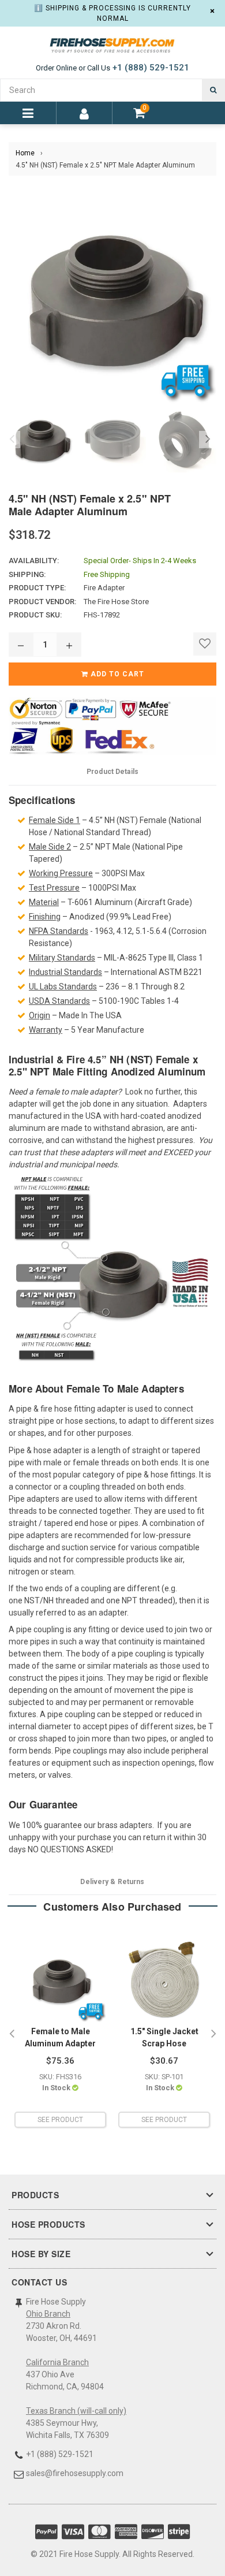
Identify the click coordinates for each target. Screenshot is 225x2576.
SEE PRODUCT (60, 2120)
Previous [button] (12, 440)
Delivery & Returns (112, 1882)
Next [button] (208, 440)
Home (25, 153)
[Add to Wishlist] (205, 644)
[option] (39, 440)
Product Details (112, 772)
